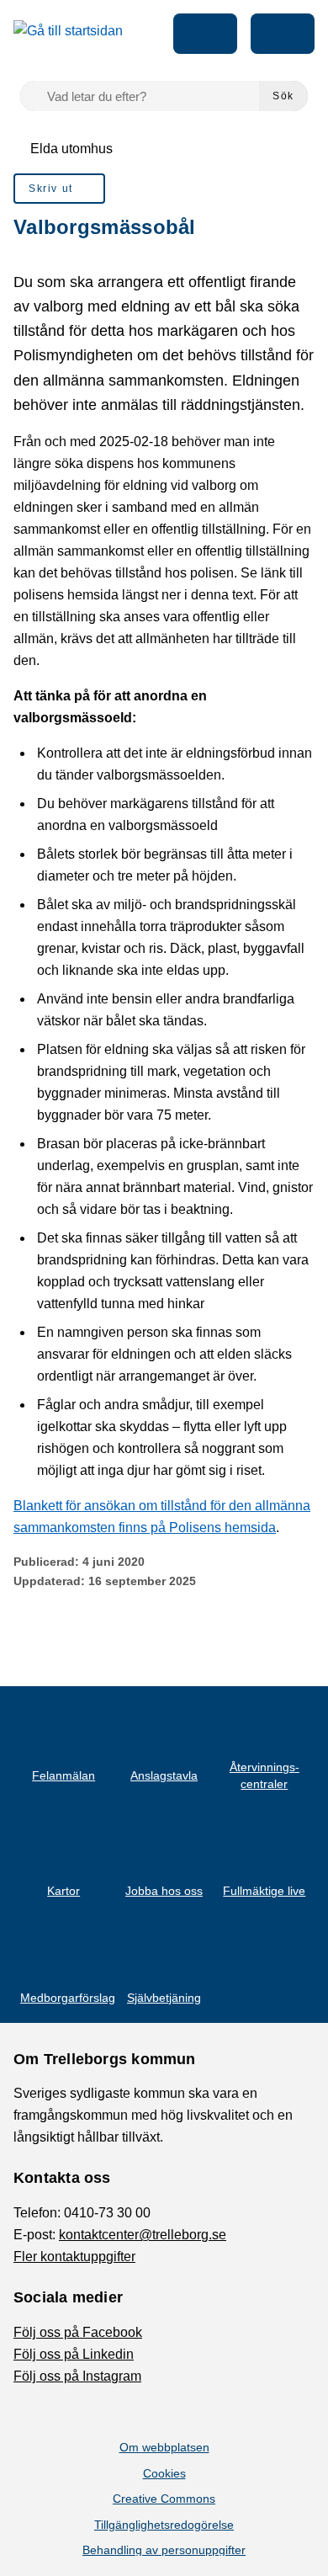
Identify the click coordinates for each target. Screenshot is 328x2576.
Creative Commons (164, 2499)
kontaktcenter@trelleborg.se (143, 2235)
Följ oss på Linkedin (74, 2354)
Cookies (164, 2473)
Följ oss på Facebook (78, 2332)
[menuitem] (59, 189)
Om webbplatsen (164, 2447)
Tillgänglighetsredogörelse (164, 2525)
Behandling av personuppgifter (164, 2550)
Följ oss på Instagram (77, 2376)
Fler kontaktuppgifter (74, 2257)
